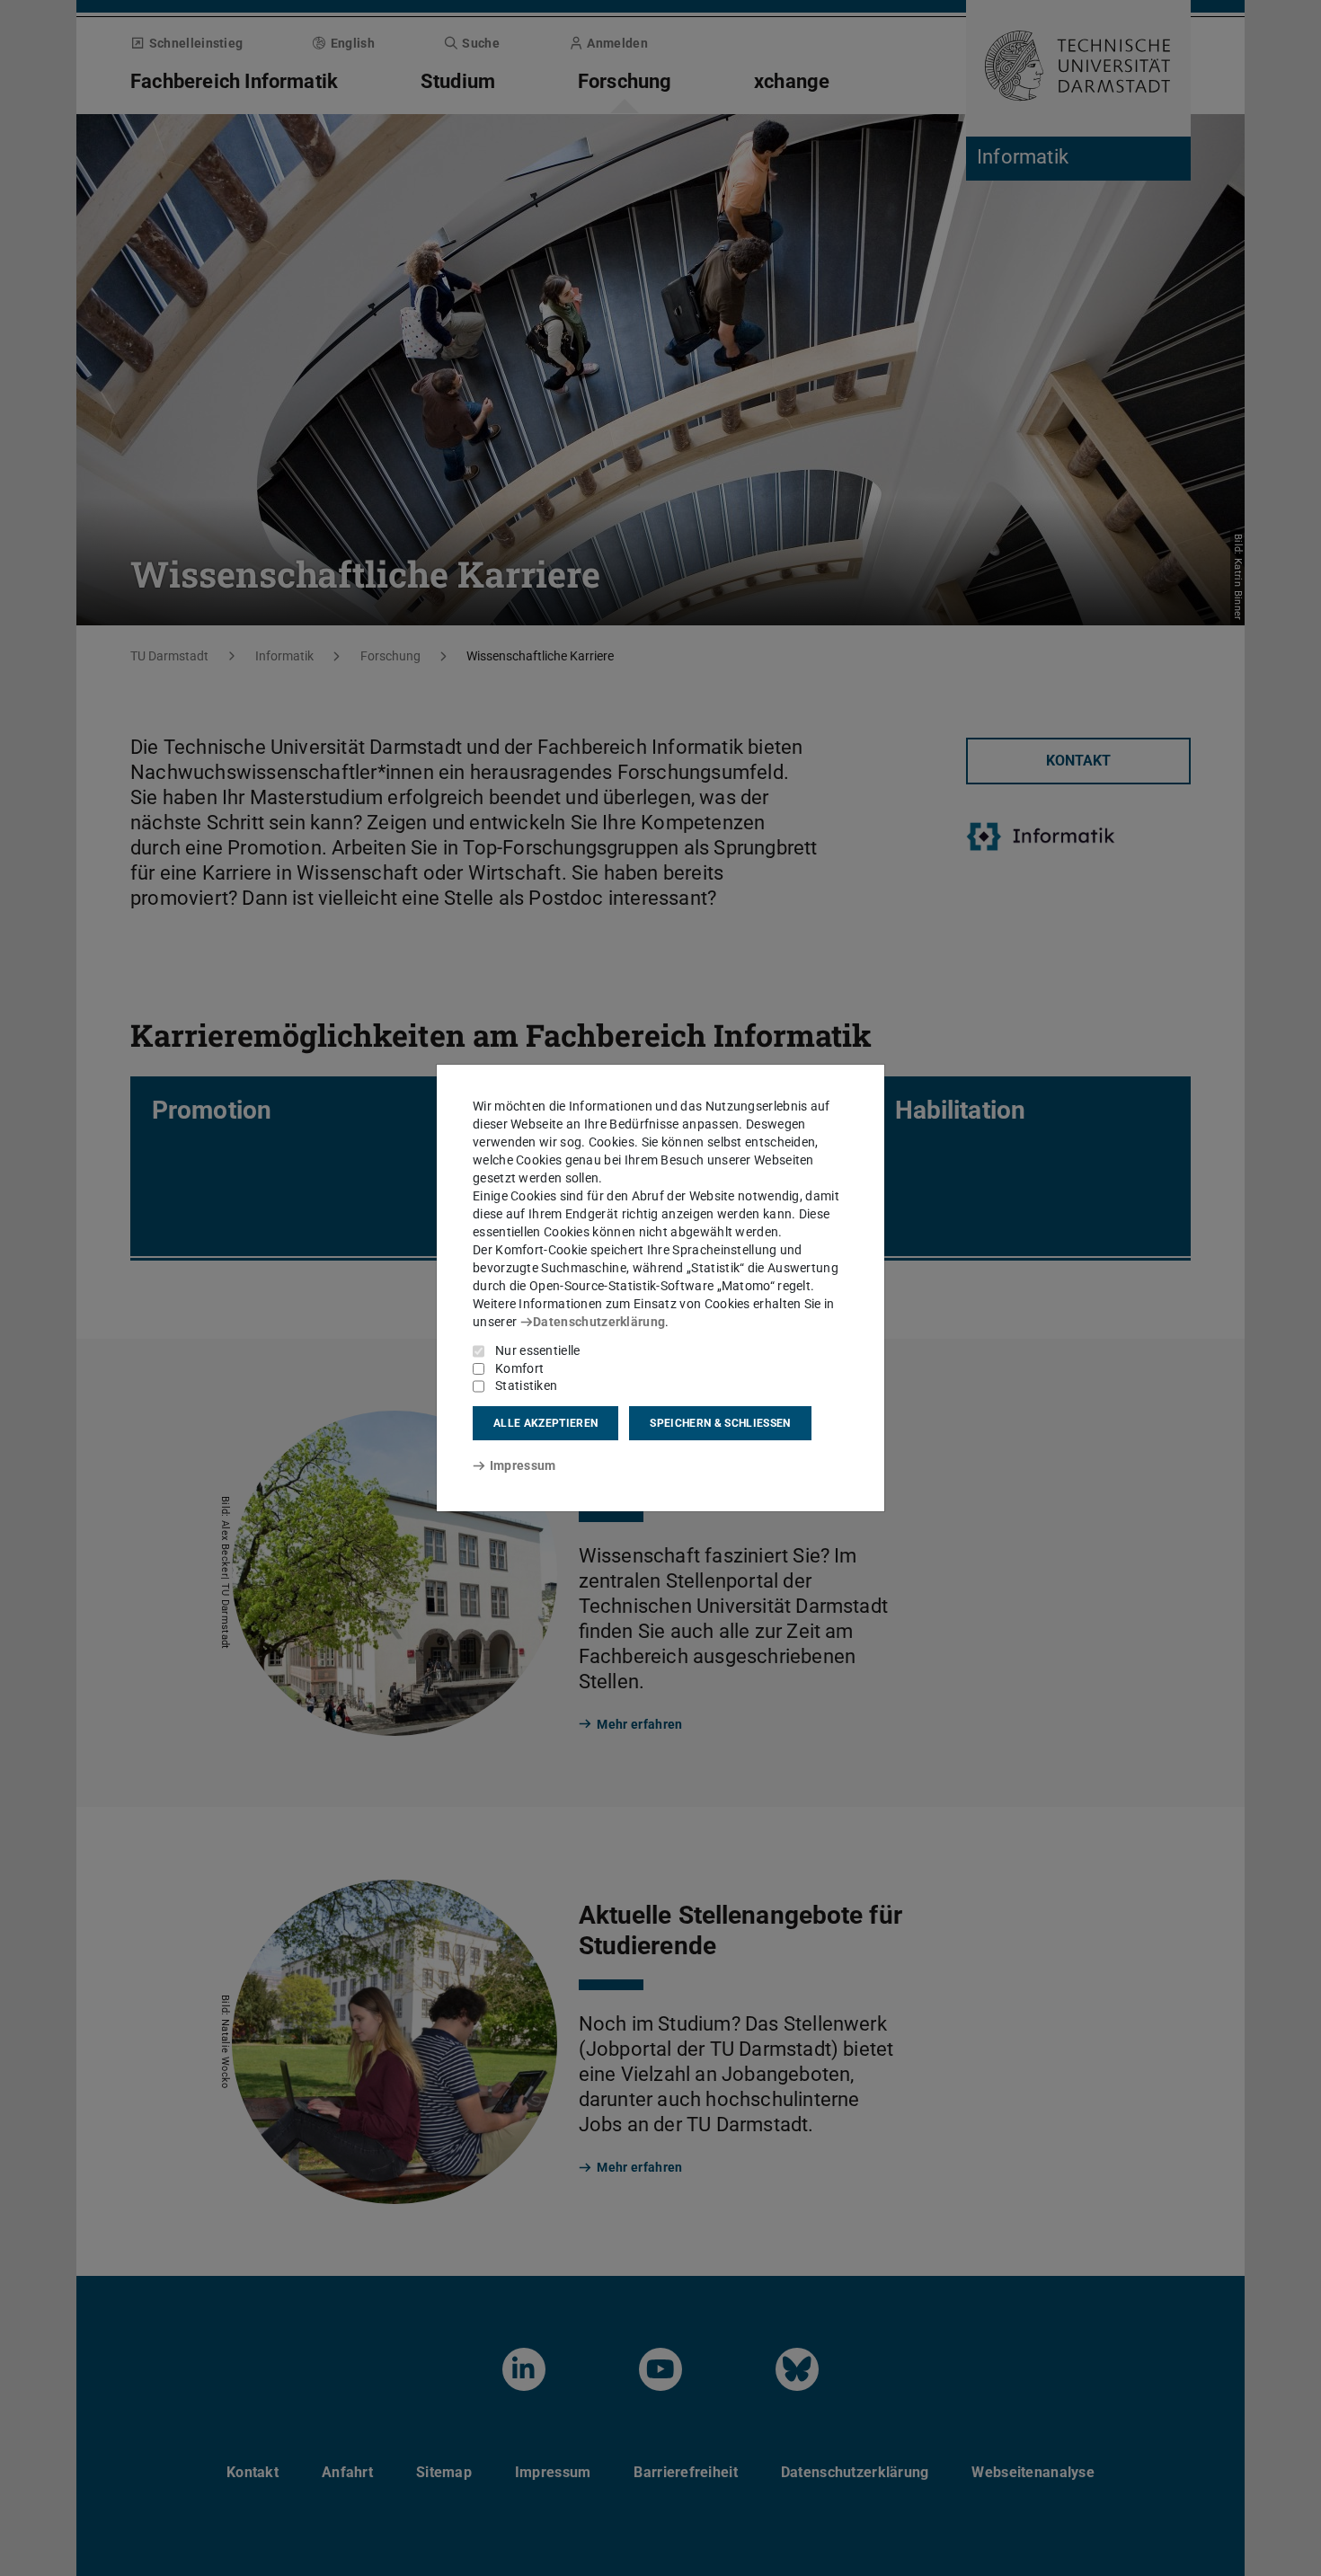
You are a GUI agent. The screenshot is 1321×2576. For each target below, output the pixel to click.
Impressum (523, 1465)
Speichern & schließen (720, 1423)
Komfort (519, 1368)
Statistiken (526, 1385)
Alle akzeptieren (545, 1423)
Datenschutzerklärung (599, 1322)
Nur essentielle (538, 1350)
